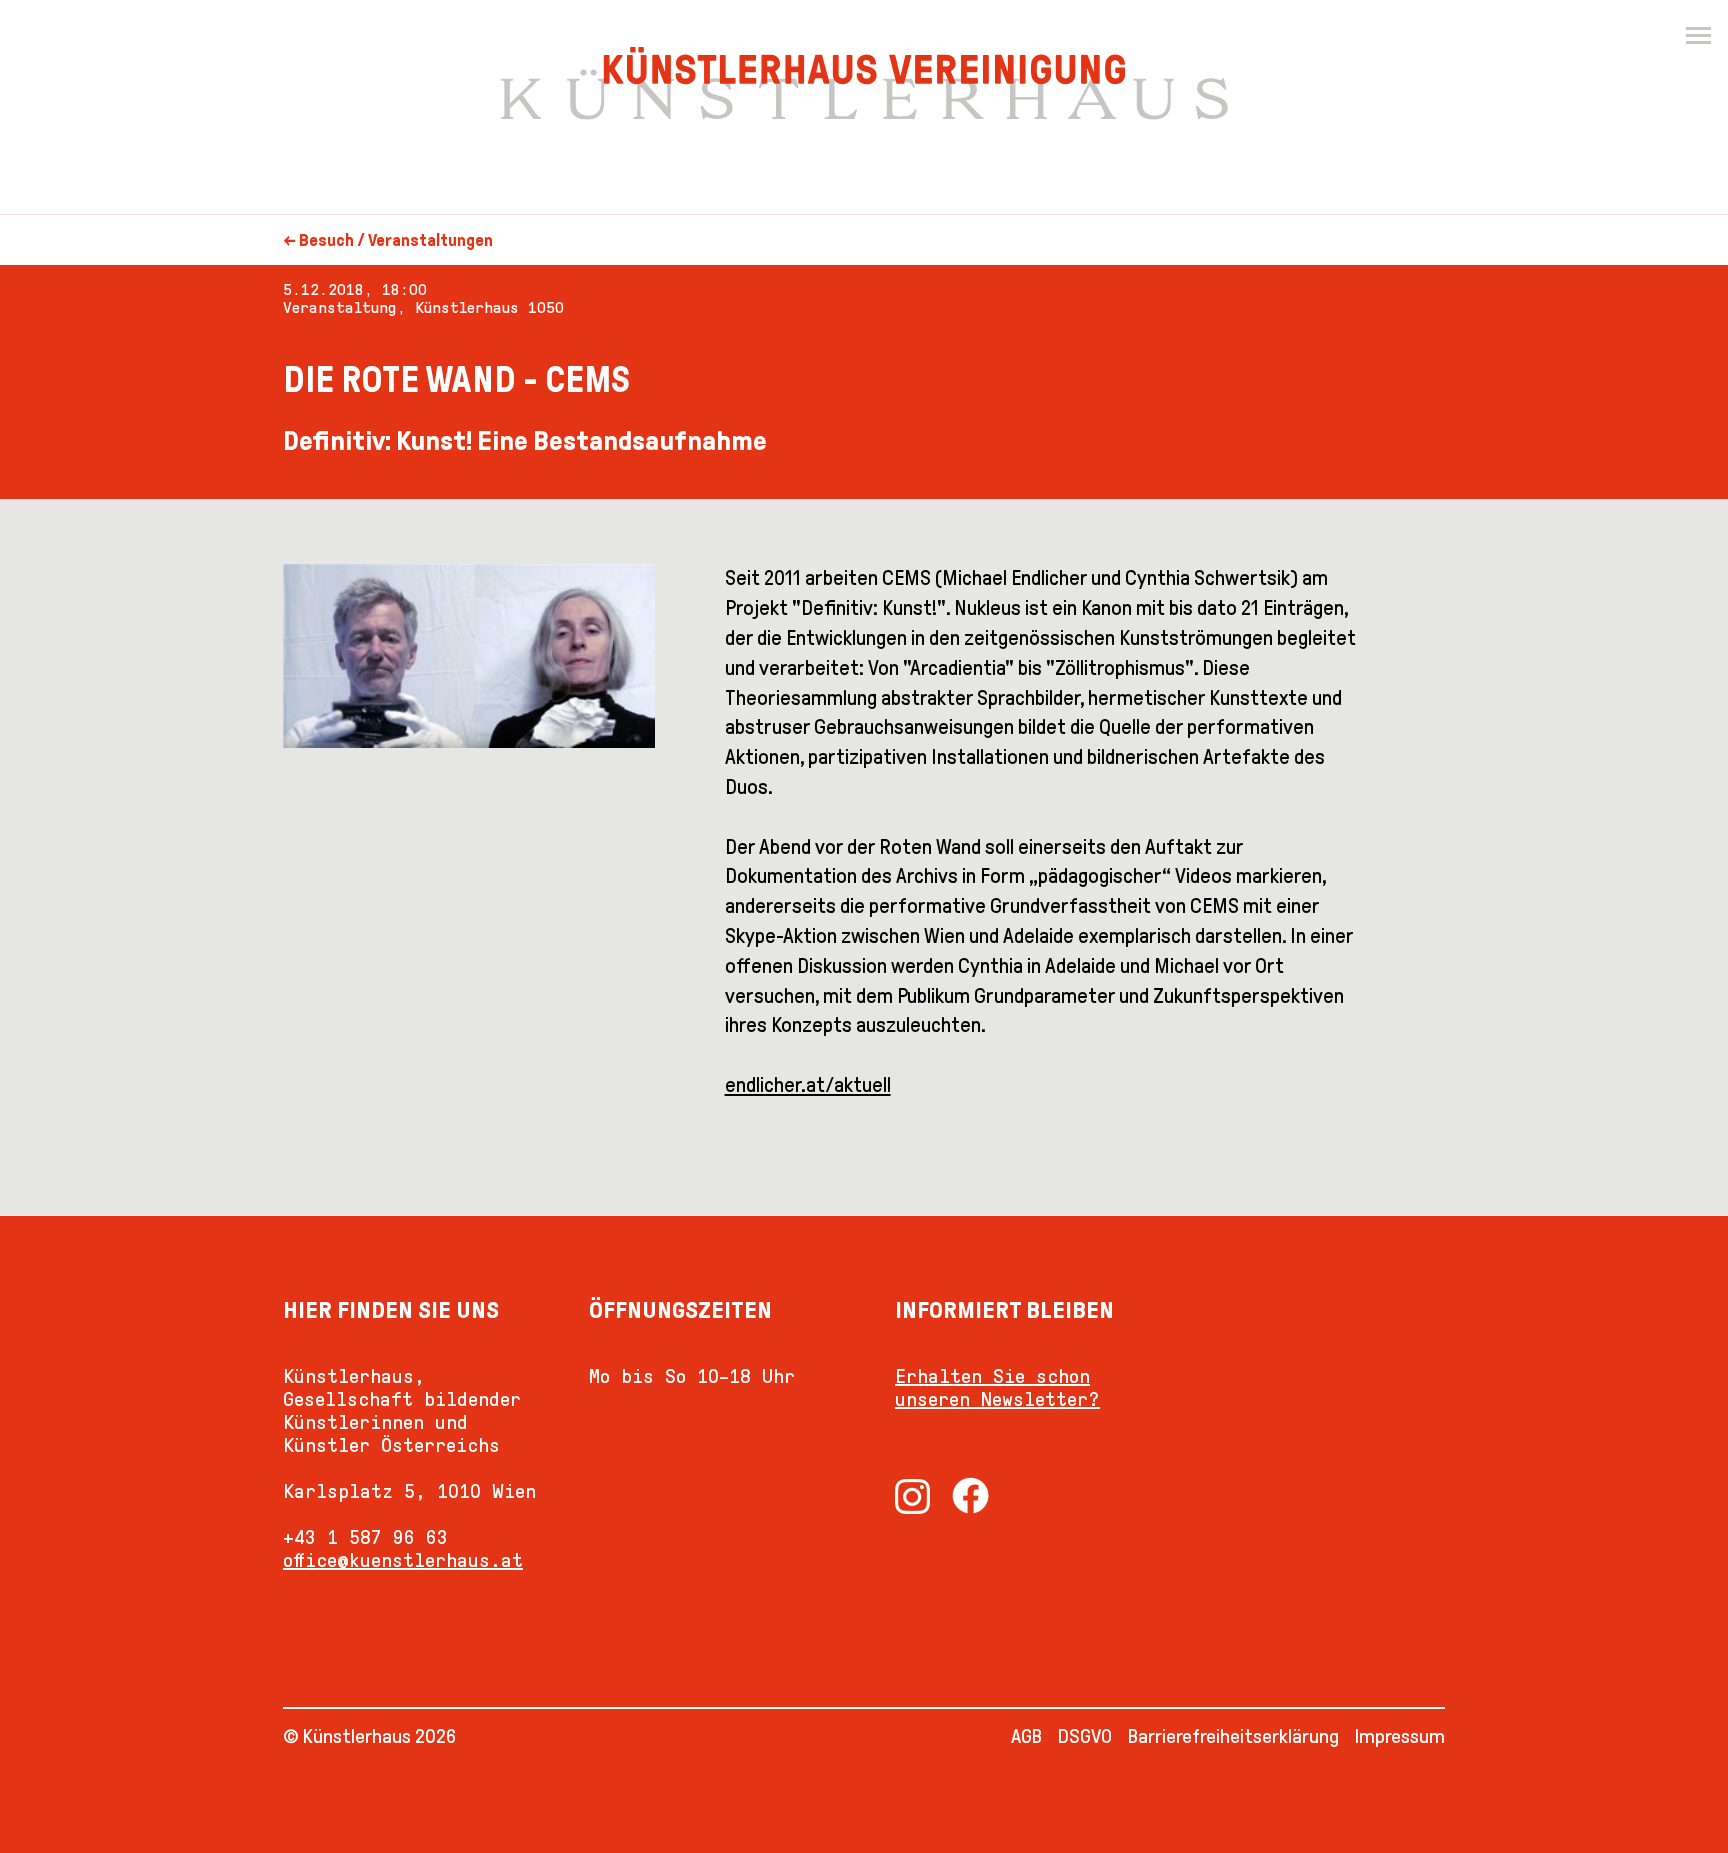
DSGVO (1085, 1736)
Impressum (1400, 1736)
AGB (1026, 1736)
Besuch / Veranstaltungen (396, 240)
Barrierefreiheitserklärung (1233, 1736)
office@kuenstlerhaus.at (403, 1560)
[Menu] (1698, 36)
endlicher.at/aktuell (808, 1085)
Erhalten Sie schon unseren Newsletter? (997, 1387)
